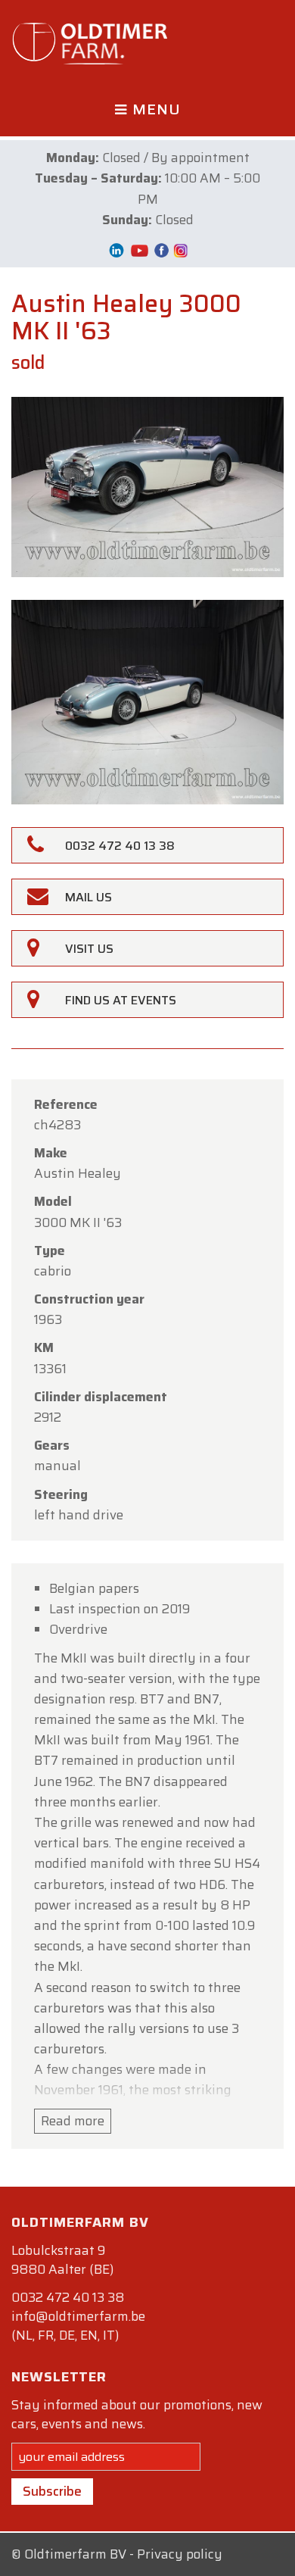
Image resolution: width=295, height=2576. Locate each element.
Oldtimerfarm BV (75, 2554)
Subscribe (52, 2491)
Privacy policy (180, 2554)
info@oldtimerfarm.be (78, 2316)
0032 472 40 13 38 (68, 2297)
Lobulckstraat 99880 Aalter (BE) (62, 2260)
